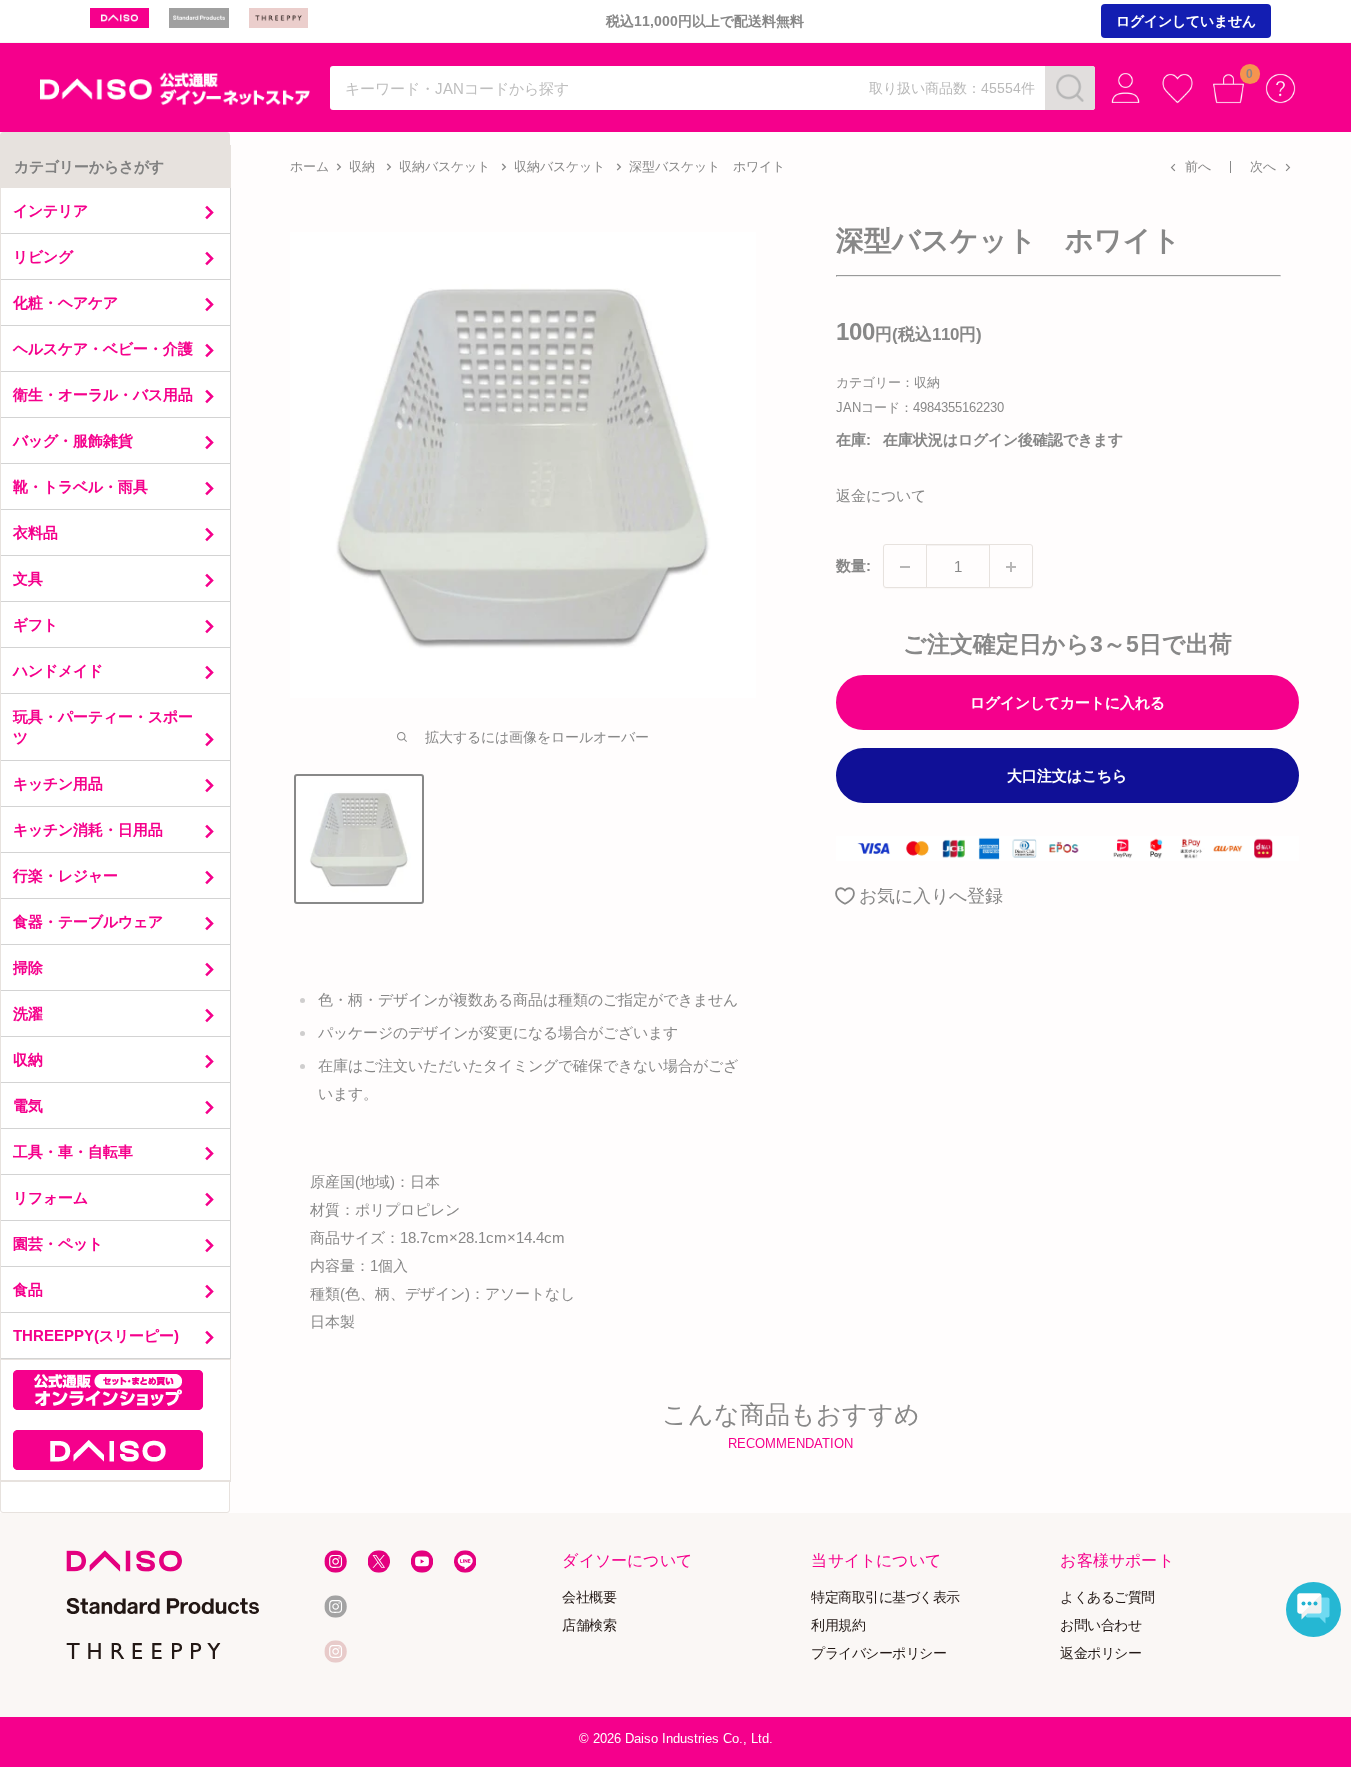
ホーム (309, 166)
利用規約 (839, 1624)
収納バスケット (444, 166)
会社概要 (590, 1597)
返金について (881, 496)
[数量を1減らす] (905, 567)
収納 (362, 166)
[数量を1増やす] (1011, 567)
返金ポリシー (1101, 1652)
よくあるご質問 (1108, 1597)
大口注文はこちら (1067, 776)
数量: (853, 566)
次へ (1263, 166)
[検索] (1070, 88)
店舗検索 (590, 1624)
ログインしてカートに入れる (1067, 703)
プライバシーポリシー (879, 1652)
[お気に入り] (1177, 88)
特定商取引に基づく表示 (886, 1597)
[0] (1228, 88)
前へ (1198, 166)
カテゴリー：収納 (888, 383)
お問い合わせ (1101, 1624)
